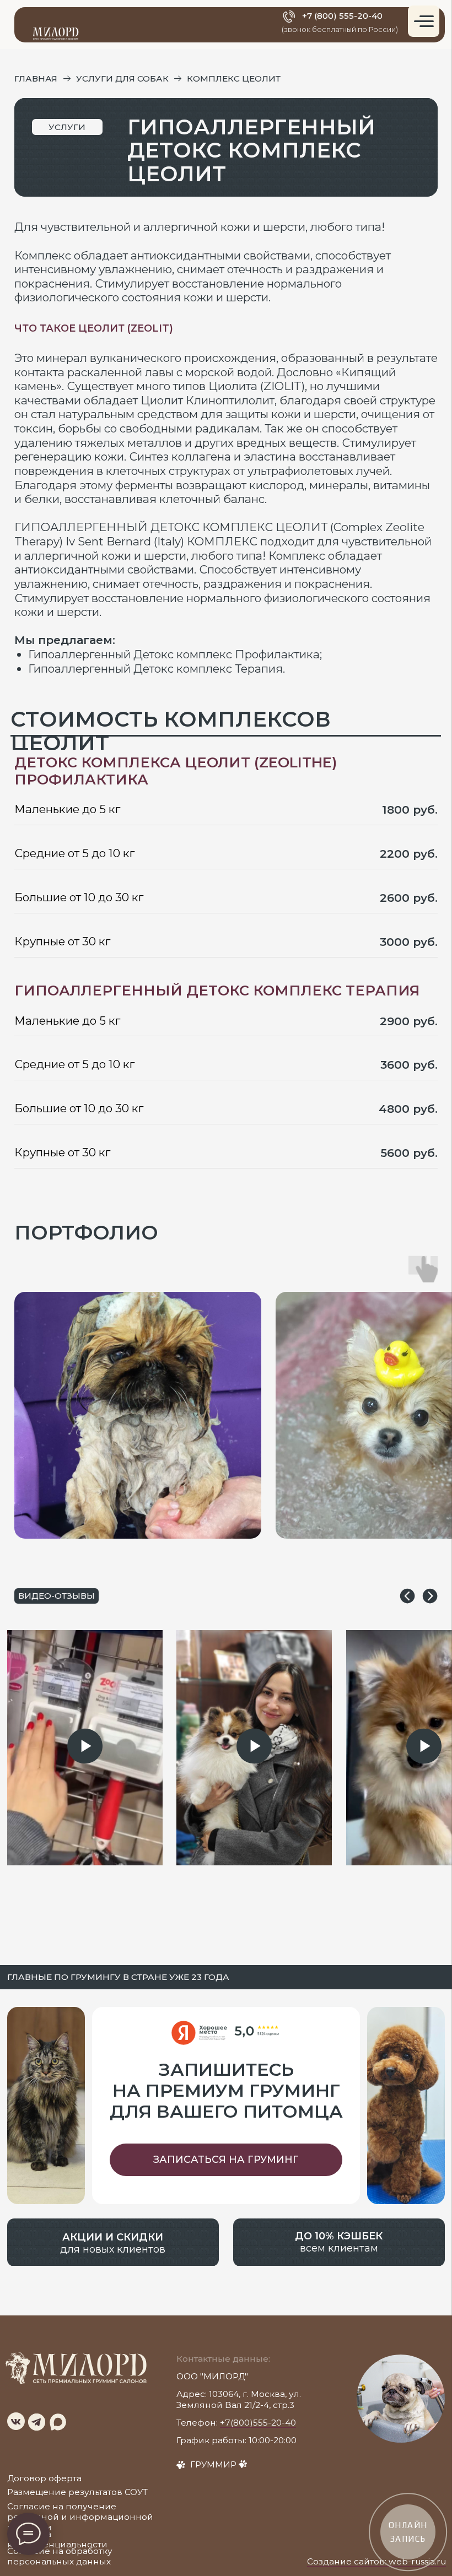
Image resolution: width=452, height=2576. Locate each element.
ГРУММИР (213, 2464)
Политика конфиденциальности (57, 2539)
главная (36, 79)
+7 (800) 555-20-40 (342, 16)
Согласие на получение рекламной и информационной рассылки (80, 2517)
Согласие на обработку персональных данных (60, 2556)
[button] (226, 2160)
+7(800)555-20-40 (258, 2423)
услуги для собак (122, 79)
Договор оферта (44, 2478)
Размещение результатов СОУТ (77, 2492)
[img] (16, 2421)
